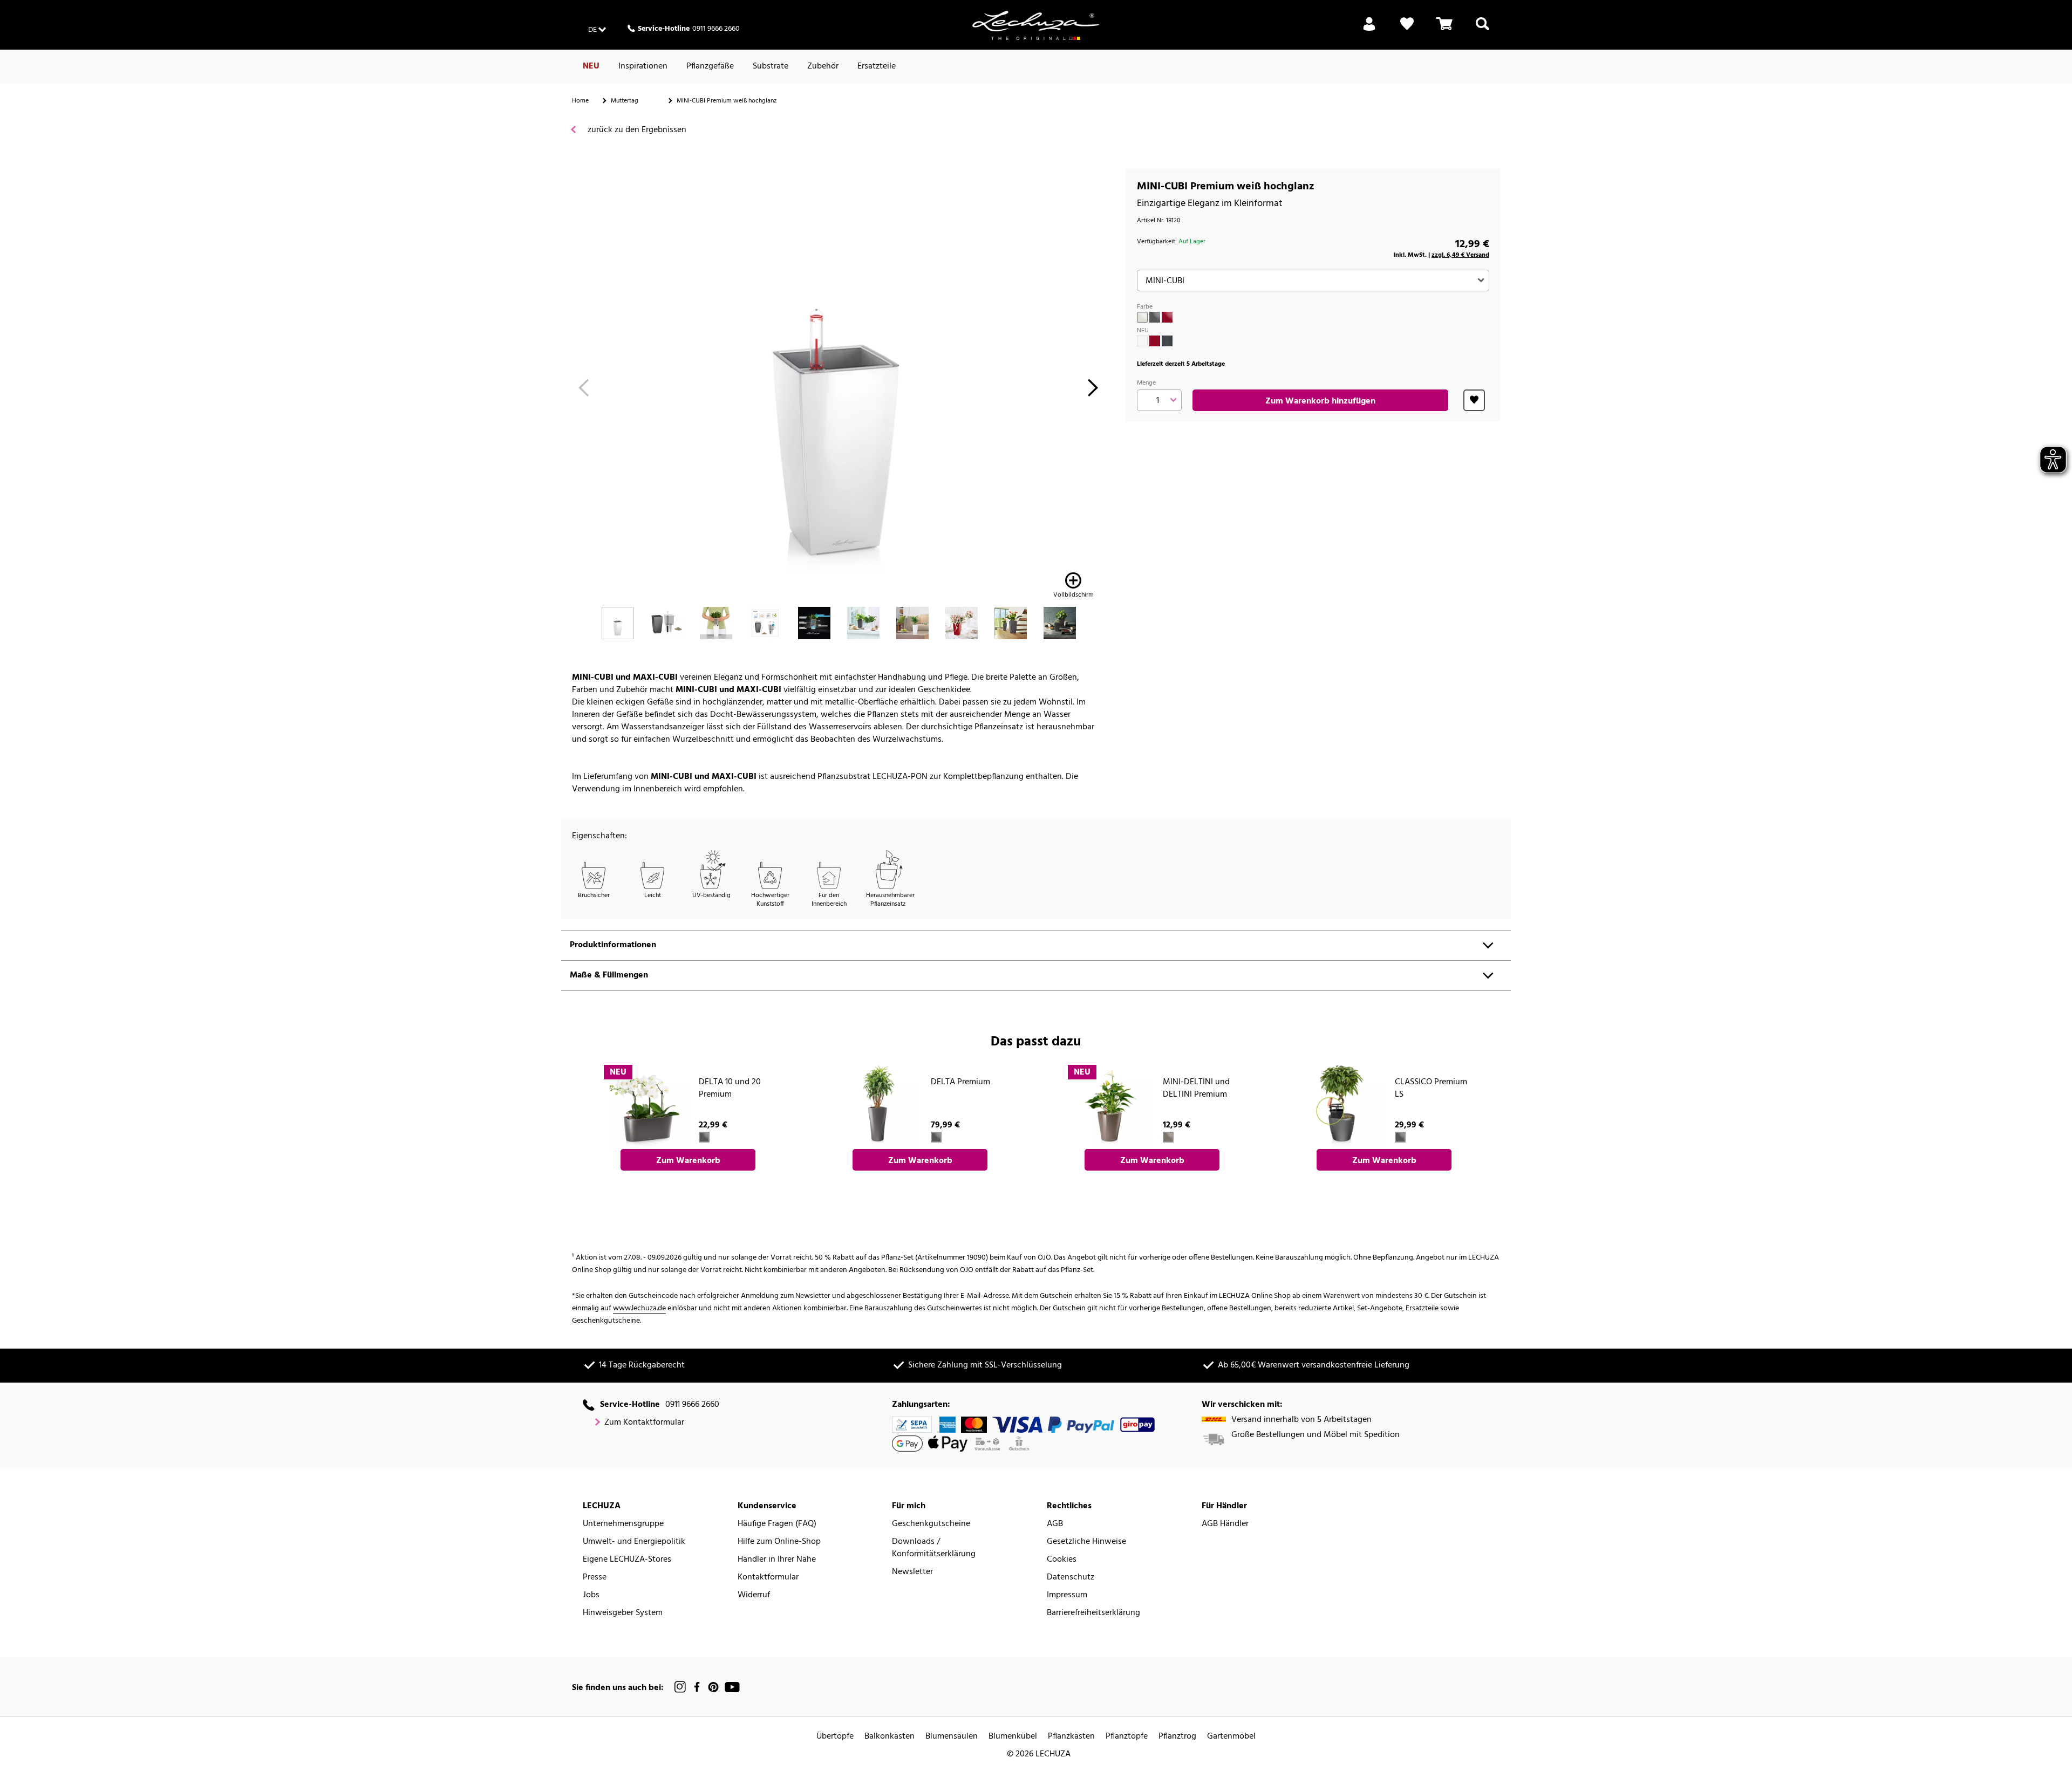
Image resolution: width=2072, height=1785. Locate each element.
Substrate (771, 66)
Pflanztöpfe (1127, 1737)
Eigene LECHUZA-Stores (627, 1560)
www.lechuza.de (639, 1308)
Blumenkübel (1013, 1737)
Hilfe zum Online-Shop (779, 1542)
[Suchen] (1483, 30)
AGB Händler (1225, 1524)
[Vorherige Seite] (584, 391)
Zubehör (823, 66)
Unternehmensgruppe (623, 1524)
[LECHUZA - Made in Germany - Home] (1036, 25)
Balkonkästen (890, 1737)
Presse (595, 1578)
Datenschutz (1071, 1578)
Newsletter (912, 1572)
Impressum (1067, 1595)
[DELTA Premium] (877, 1106)
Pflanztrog (1177, 1737)
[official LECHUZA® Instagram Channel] (680, 1687)
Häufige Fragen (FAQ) (777, 1524)
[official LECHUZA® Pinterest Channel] (713, 1687)
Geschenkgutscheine (931, 1524)
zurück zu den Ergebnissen (636, 130)
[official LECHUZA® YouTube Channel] (732, 1687)
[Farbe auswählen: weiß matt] (1142, 341)
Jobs (591, 1595)
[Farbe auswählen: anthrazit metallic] (1155, 317)
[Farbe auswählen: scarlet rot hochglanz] (1167, 317)
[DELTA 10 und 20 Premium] (645, 1106)
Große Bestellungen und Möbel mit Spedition (1316, 1435)
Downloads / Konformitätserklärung (934, 1548)
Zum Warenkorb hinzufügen (1320, 401)
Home (580, 101)
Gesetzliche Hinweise (1086, 1542)
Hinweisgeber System (623, 1613)
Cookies (1062, 1560)
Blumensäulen (952, 1737)
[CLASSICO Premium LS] (1341, 1106)
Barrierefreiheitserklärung (1093, 1613)
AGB (1055, 1524)
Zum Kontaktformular (644, 1423)
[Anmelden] (1369, 30)
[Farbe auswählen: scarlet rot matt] (1155, 341)
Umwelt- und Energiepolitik (634, 1542)
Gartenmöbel (1231, 1737)
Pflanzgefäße (710, 66)
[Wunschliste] (1407, 30)
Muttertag (625, 101)
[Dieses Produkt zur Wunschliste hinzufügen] (1474, 400)
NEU (591, 66)
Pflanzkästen (1071, 1737)
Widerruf (754, 1595)
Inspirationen (643, 66)
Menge (1146, 383)
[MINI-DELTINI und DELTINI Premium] (1109, 1106)
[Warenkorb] (1444, 30)
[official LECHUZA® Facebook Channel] (697, 1687)
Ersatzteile (877, 66)
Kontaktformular (768, 1578)
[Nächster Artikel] (1093, 391)
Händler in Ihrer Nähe (777, 1560)
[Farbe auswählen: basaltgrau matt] (1167, 341)
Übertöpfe (835, 1737)
